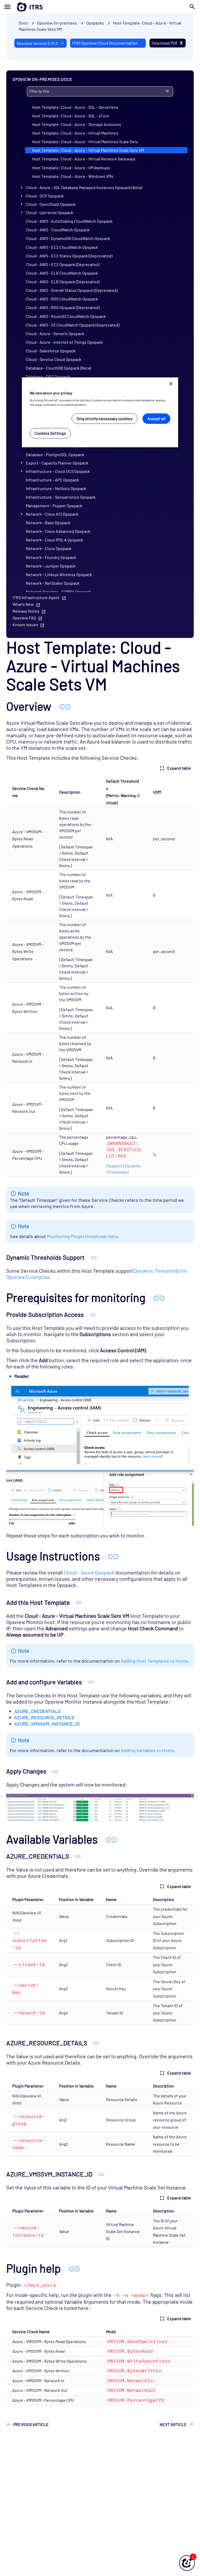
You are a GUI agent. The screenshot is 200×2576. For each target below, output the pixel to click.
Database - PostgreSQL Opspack (55, 454)
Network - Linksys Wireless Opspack (59, 574)
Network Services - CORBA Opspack (58, 592)
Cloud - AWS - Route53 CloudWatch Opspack (66, 316)
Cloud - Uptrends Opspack (49, 212)
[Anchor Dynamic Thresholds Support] (94, 1257)
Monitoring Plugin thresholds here (83, 1236)
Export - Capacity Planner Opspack (57, 463)
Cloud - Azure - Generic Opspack (55, 333)
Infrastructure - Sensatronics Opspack (61, 497)
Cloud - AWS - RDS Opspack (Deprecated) (63, 307)
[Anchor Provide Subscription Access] (93, 1314)
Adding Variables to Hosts (148, 1750)
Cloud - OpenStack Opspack (51, 204)
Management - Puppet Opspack (54, 506)
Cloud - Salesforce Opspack (51, 351)
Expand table (179, 768)
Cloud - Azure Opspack (89, 1572)
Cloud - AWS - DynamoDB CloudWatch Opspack (68, 238)
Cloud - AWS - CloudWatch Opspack (58, 230)
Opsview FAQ (24, 618)
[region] (100, 412)
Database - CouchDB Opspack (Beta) (58, 368)
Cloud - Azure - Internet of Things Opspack (64, 342)
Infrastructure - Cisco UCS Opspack (58, 471)
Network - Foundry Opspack (51, 557)
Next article (173, 2424)
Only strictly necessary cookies (105, 418)
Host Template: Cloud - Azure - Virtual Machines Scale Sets (85, 141)
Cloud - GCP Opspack (45, 196)
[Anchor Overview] (65, 706)
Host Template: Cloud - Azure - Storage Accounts (77, 124)
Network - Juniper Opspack (51, 566)
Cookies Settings (50, 433)
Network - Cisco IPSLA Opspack (54, 540)
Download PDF (165, 43)
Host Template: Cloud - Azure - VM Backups (71, 168)
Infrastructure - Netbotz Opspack (56, 488)
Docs (23, 23)
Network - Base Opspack (48, 523)
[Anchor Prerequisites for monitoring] (159, 1297)
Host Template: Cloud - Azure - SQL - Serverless (75, 107)
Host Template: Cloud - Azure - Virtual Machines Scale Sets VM (88, 150)
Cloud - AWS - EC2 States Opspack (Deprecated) (69, 256)
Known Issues (25, 625)
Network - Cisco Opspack (49, 548)
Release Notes (26, 611)
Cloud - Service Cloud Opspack (54, 359)
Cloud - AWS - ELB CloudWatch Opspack (62, 273)
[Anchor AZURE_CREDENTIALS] (78, 1856)
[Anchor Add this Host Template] (79, 1602)
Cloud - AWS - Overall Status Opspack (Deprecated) (72, 290)
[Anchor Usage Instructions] (113, 1556)
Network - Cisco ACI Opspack (52, 514)
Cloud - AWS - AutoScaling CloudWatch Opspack (69, 221)
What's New (23, 604)
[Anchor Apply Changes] (55, 1771)
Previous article (31, 2424)
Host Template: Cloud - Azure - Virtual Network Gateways (84, 159)
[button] (187, 2563)
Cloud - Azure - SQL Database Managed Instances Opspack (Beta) (84, 187)
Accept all (156, 418)
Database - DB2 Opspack (48, 376)
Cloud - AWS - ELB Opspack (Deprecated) (63, 282)
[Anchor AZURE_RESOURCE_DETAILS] (96, 2043)
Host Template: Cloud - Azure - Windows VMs (73, 176)
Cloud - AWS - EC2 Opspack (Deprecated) (63, 264)
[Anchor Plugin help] (74, 2268)
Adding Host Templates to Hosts (154, 1661)
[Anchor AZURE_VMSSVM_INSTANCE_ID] (101, 2174)
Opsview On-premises (57, 23)
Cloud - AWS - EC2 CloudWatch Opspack (62, 247)
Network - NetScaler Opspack (53, 583)
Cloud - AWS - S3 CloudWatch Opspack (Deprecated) (73, 325)
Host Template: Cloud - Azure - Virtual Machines (75, 133)
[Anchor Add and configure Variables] (91, 1682)
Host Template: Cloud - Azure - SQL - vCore (71, 116)
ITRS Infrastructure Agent (36, 597)
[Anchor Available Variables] (111, 1839)
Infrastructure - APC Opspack (52, 480)
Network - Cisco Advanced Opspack (58, 531)
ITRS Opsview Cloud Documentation (105, 43)
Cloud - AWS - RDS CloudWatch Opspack (62, 299)
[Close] (171, 384)
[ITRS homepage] (21, 7)
